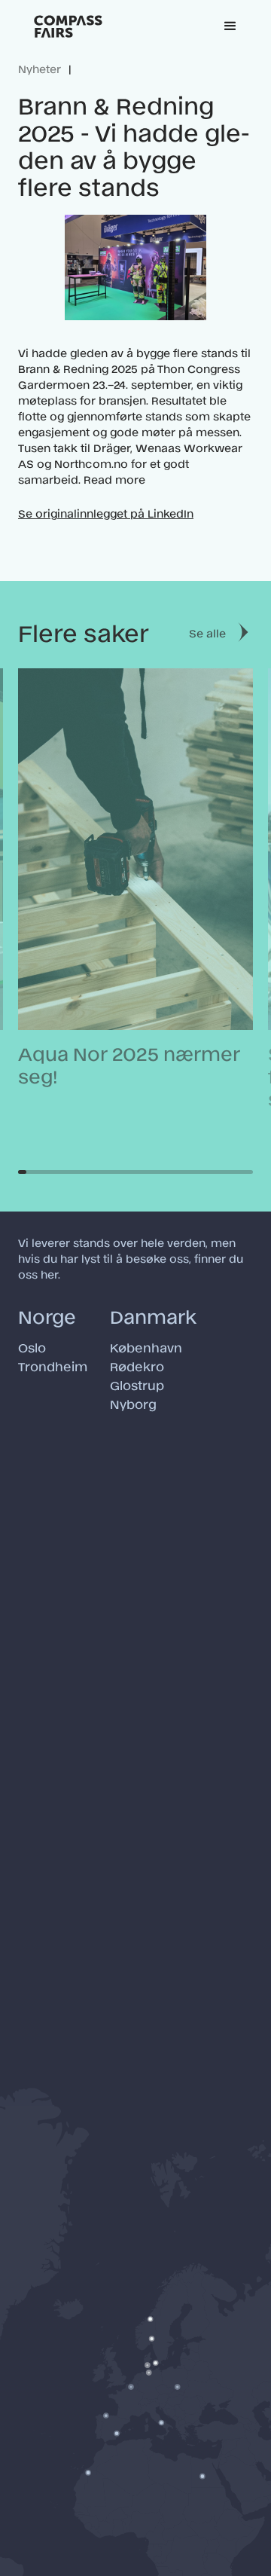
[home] (68, 26)
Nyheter (40, 68)
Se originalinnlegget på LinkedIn (106, 513)
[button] (230, 26)
